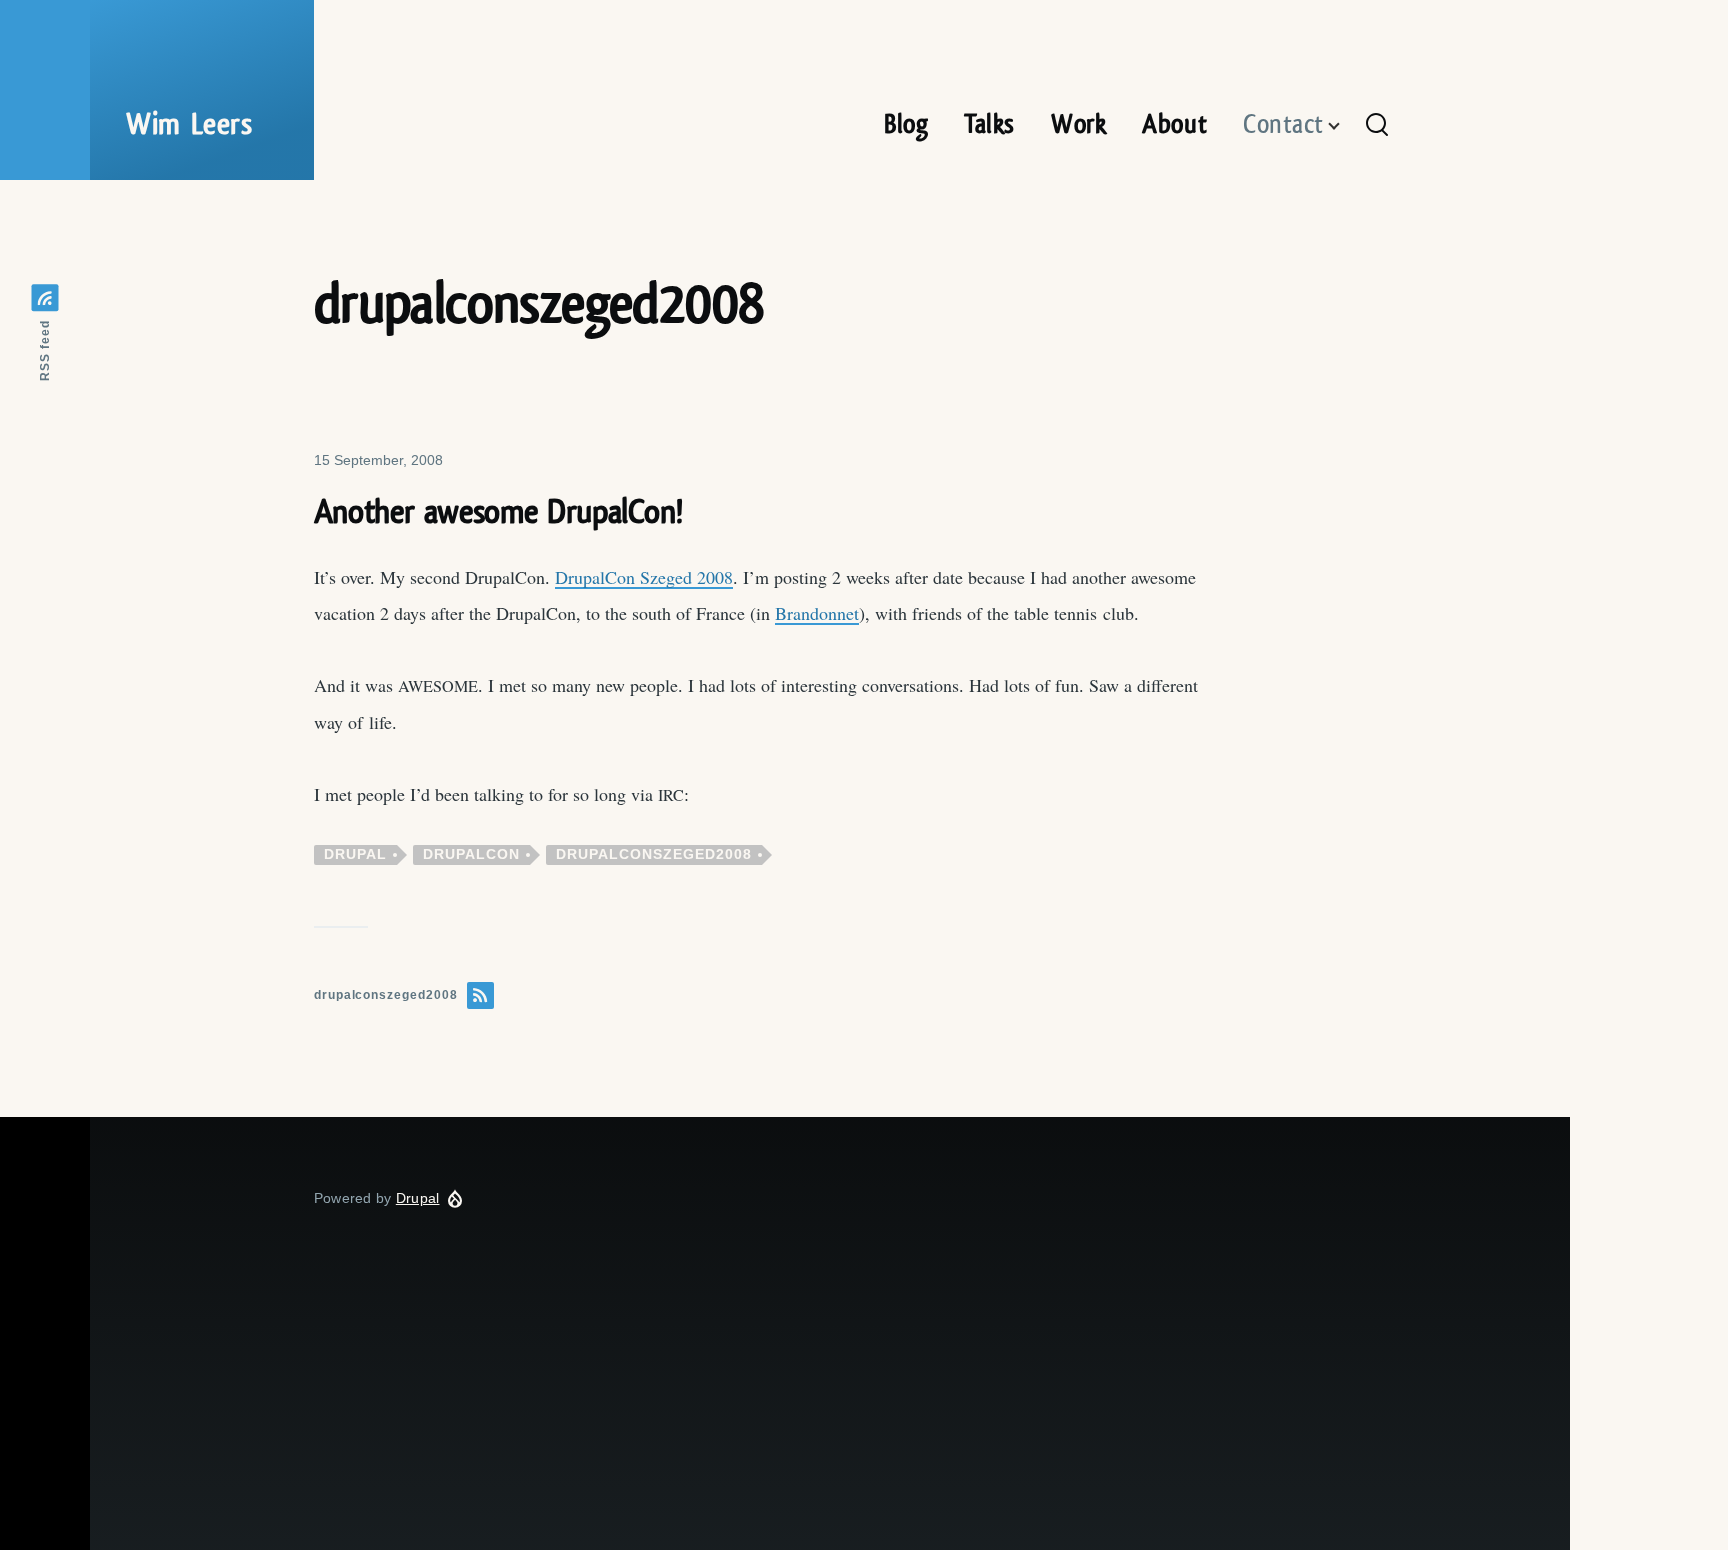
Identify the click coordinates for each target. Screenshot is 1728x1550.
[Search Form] (1377, 126)
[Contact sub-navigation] (1346, 126)
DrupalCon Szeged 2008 (644, 577)
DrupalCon (471, 854)
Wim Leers (189, 125)
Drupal (355, 854)
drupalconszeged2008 (654, 854)
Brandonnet (817, 613)
